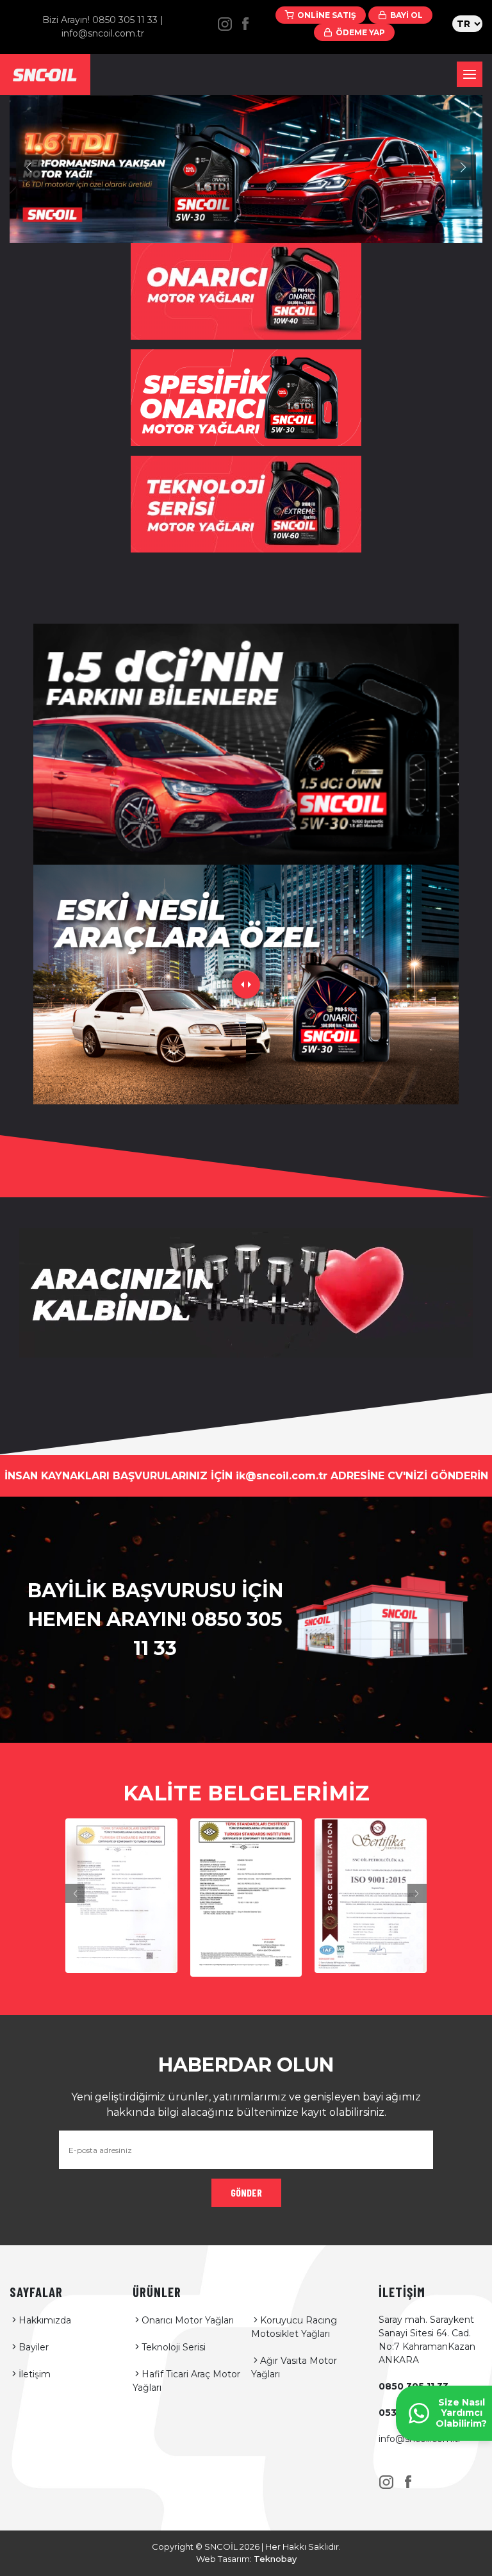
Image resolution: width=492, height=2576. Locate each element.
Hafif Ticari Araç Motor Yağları (186, 2381)
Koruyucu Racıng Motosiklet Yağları (294, 2327)
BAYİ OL (406, 15)
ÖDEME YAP (360, 32)
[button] (29, 167)
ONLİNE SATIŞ (327, 15)
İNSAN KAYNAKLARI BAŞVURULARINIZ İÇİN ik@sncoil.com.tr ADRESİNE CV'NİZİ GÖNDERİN (246, 1476)
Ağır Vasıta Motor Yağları (294, 2367)
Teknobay (275, 2559)
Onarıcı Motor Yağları (188, 2320)
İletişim (35, 2374)
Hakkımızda (45, 2320)
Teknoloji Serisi (174, 2347)
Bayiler (34, 2347)
